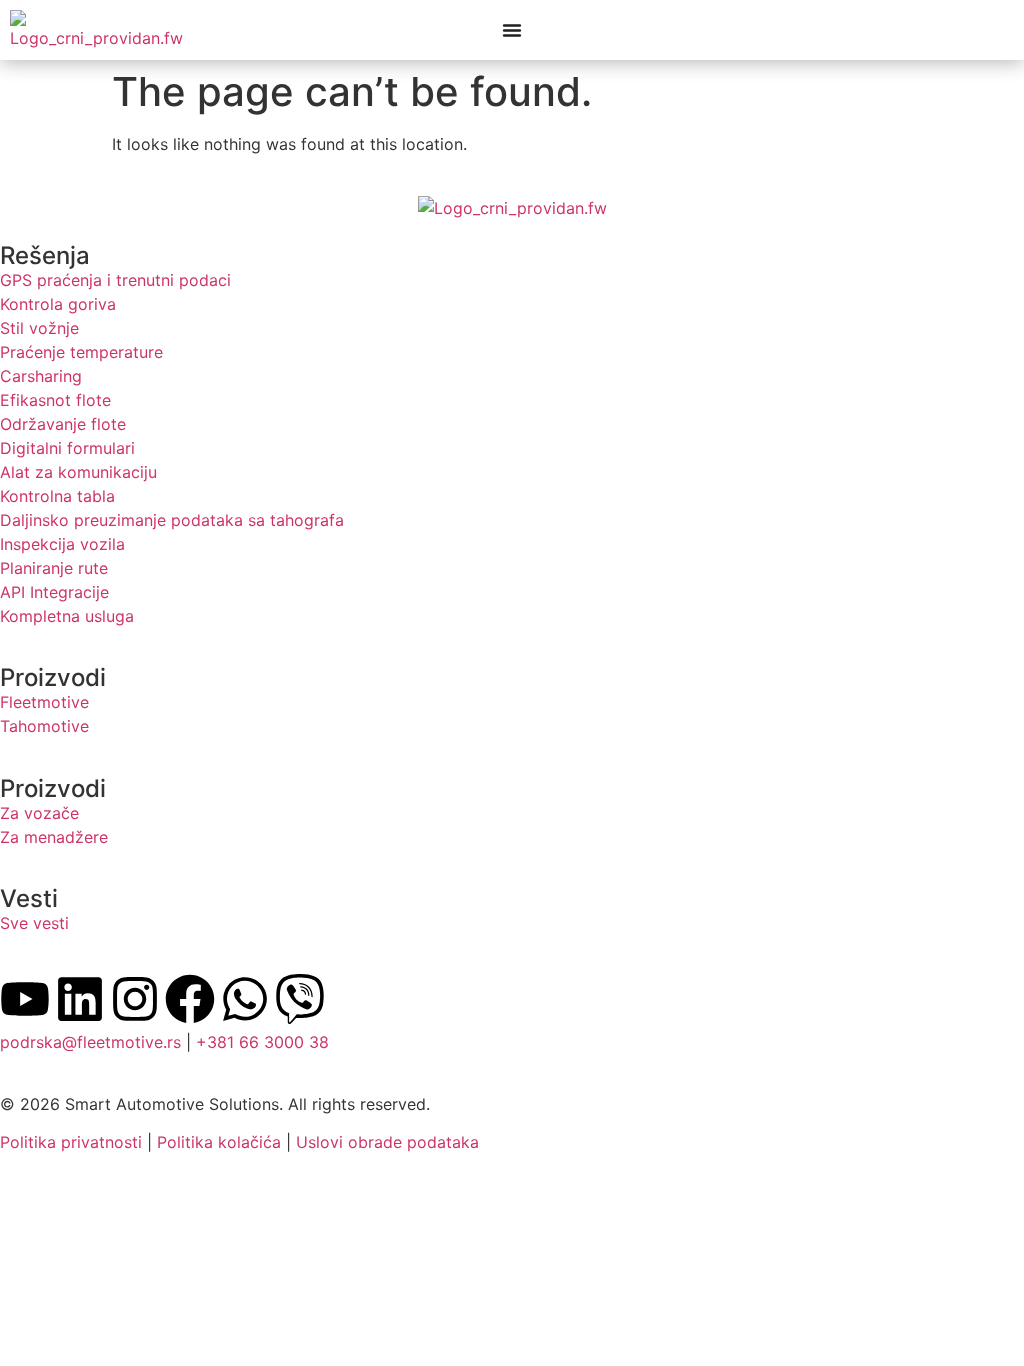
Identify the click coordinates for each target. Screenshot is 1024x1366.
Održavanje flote (63, 424)
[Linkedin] (80, 999)
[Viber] (300, 999)
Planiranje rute (54, 568)
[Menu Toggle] (512, 30)
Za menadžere (54, 837)
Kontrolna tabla (57, 496)
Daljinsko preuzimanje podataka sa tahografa (172, 520)
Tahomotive (44, 726)
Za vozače (39, 813)
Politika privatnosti (71, 1142)
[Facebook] (190, 999)
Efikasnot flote (55, 400)
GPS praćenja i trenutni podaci (115, 280)
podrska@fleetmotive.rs (90, 1042)
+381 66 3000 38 (262, 1042)
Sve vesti (34, 923)
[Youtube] (25, 999)
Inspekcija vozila (62, 544)
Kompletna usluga (67, 616)
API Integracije (54, 592)
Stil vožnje (39, 328)
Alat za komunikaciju (78, 472)
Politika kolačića (219, 1142)
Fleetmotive (44, 702)
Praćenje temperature (81, 352)
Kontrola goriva (58, 304)
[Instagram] (135, 999)
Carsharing (41, 376)
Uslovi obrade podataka (387, 1142)
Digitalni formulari (67, 448)
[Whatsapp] (245, 999)
